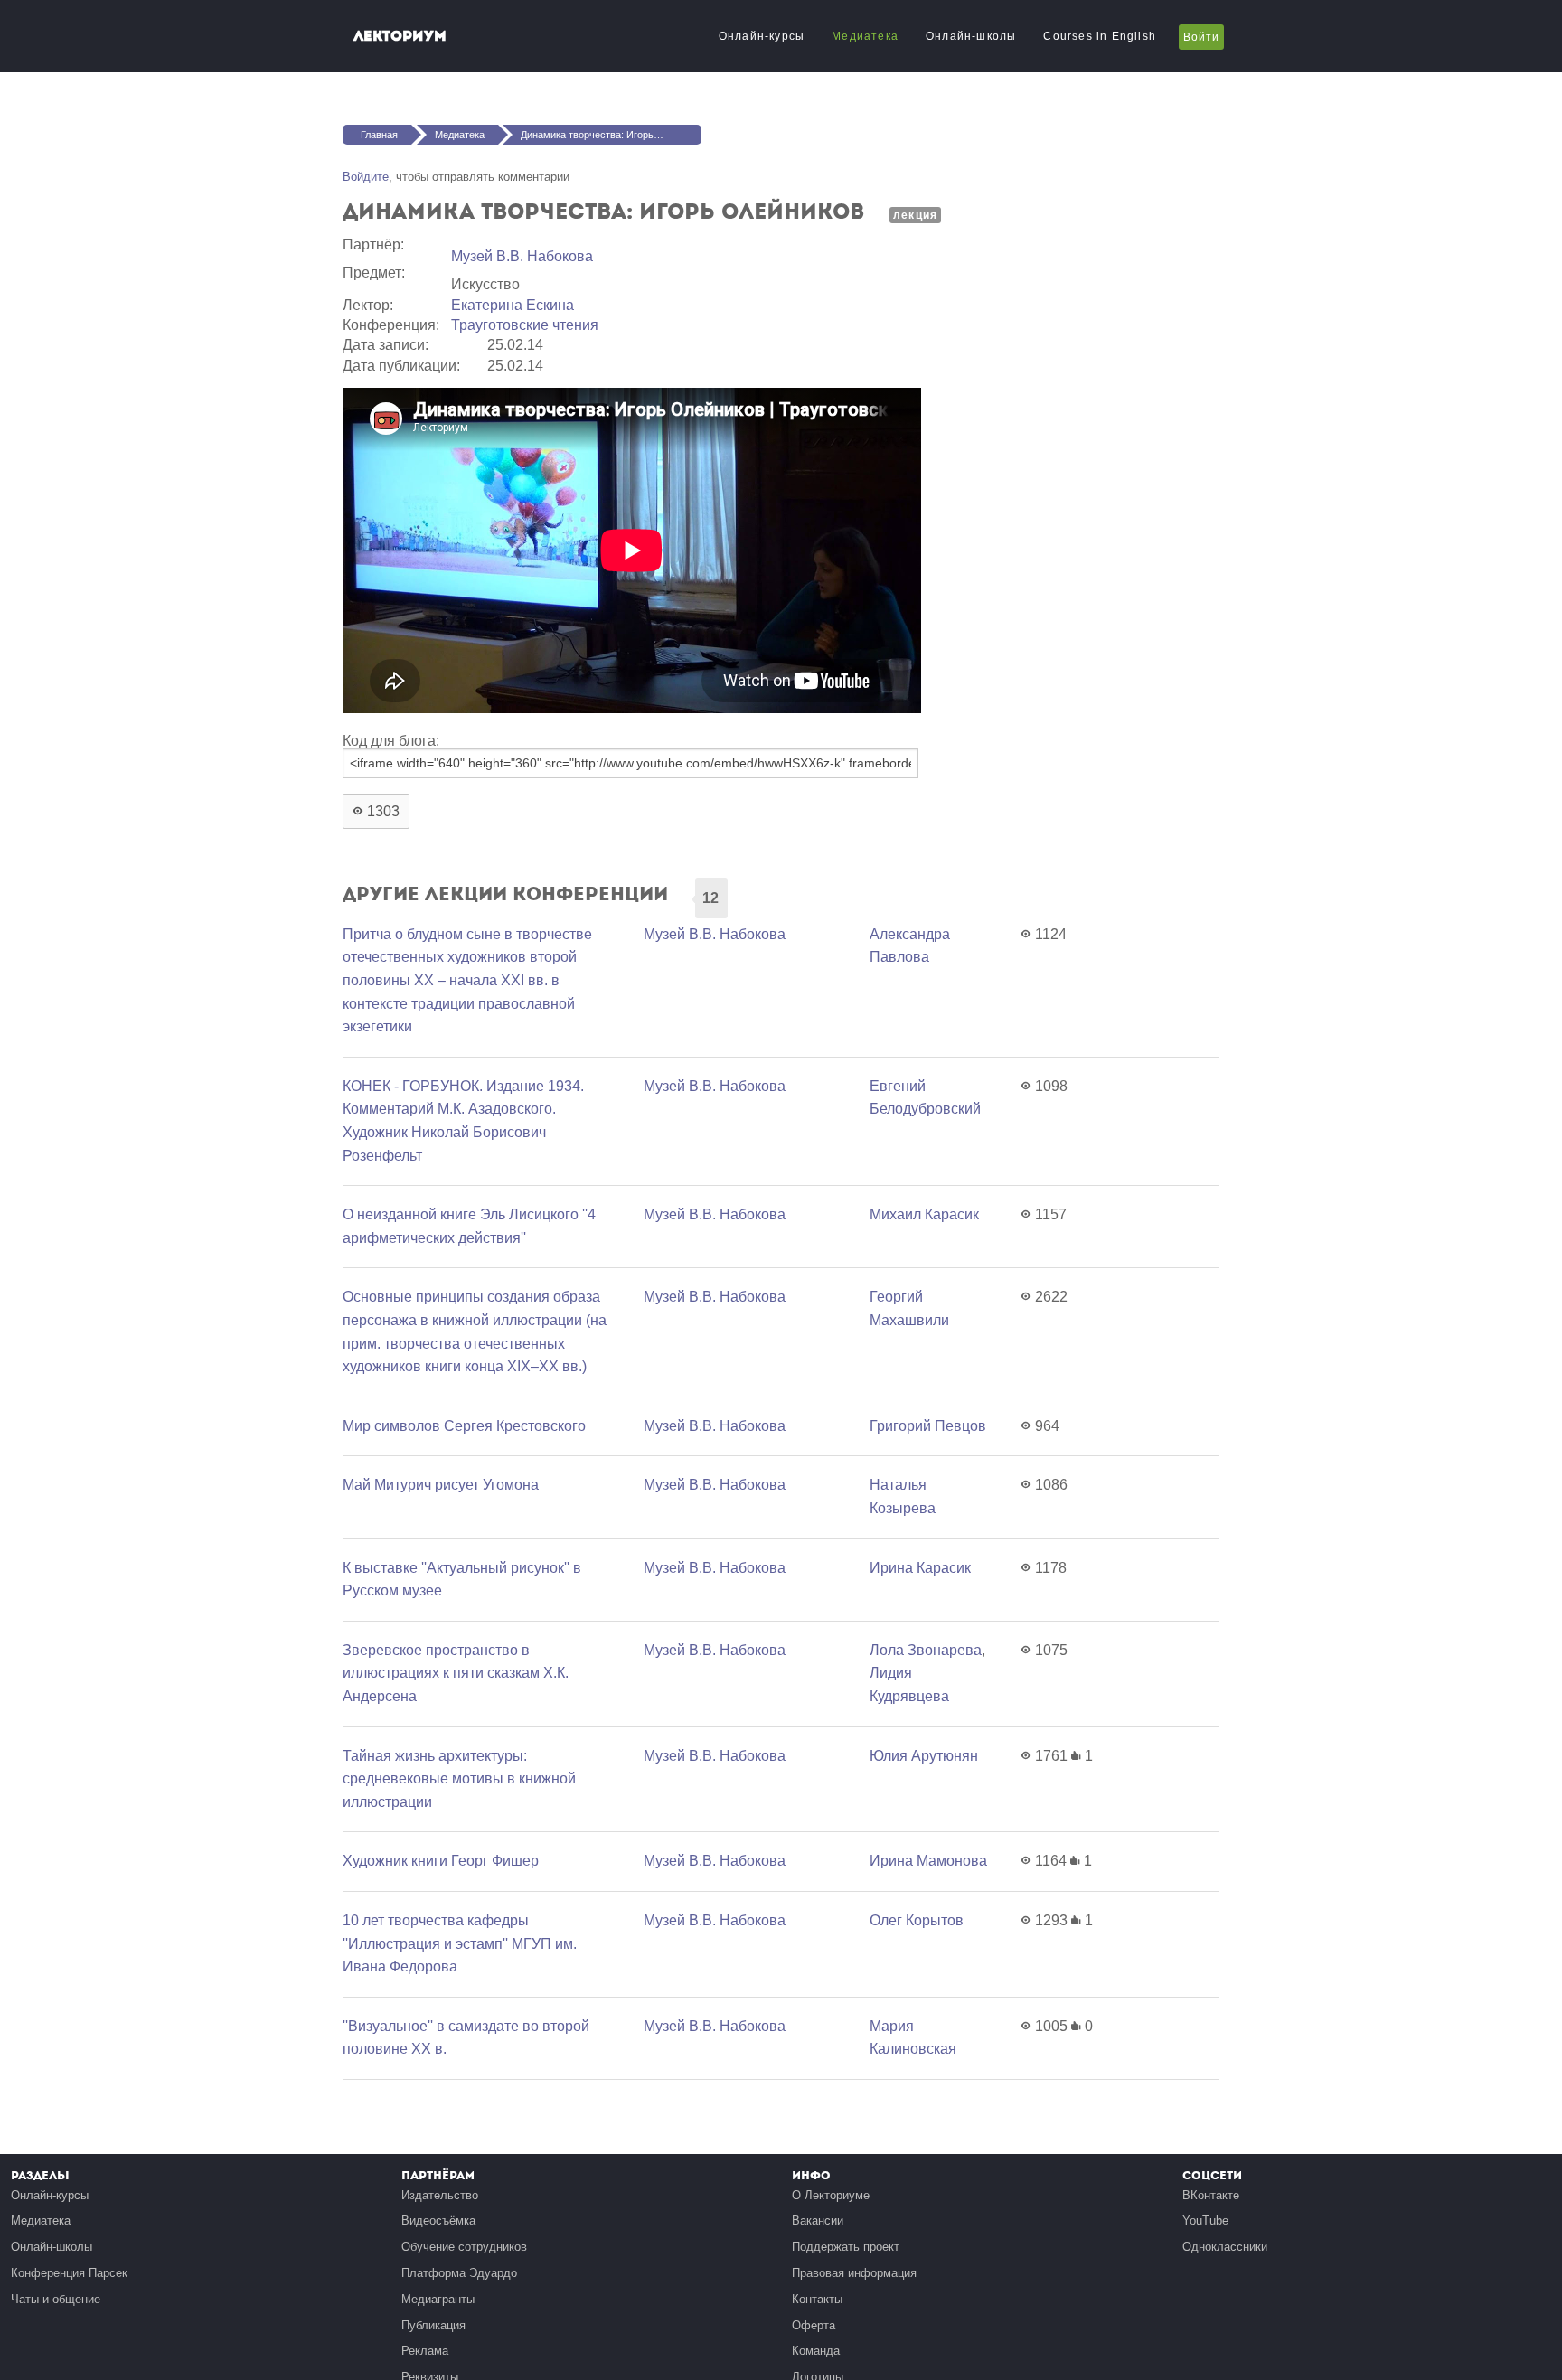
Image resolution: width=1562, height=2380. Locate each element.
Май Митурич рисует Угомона (441, 1485)
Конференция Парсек (69, 2273)
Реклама (425, 2351)
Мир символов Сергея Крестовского (464, 1426)
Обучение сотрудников (464, 2247)
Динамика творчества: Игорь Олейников (611, 135)
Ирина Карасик (920, 1568)
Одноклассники (1225, 2247)
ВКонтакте (1211, 2195)
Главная (379, 135)
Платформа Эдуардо (459, 2273)
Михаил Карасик (924, 1214)
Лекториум (400, 36)
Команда (816, 2351)
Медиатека (865, 36)
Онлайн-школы (971, 36)
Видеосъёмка (438, 2220)
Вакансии (818, 2220)
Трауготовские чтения (525, 325)
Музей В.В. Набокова (522, 256)
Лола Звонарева (926, 1650)
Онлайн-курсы (762, 36)
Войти (1201, 37)
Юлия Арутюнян (924, 1756)
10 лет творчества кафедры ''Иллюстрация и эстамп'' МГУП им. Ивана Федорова (460, 1943)
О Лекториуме (831, 2195)
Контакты (817, 2299)
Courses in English (1100, 36)
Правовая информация (854, 2273)
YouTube (1205, 2220)
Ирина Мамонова (928, 1861)
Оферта (814, 2325)
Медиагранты (438, 2299)
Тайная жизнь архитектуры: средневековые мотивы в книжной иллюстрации (459, 1779)
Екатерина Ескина (513, 305)
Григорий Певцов (928, 1426)
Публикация (433, 2325)
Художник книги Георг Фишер (441, 1861)
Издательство (440, 2195)
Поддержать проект (846, 2247)
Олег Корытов (917, 1920)
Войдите (366, 177)
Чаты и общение (56, 2299)
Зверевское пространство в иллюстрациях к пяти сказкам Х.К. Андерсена (456, 1673)
